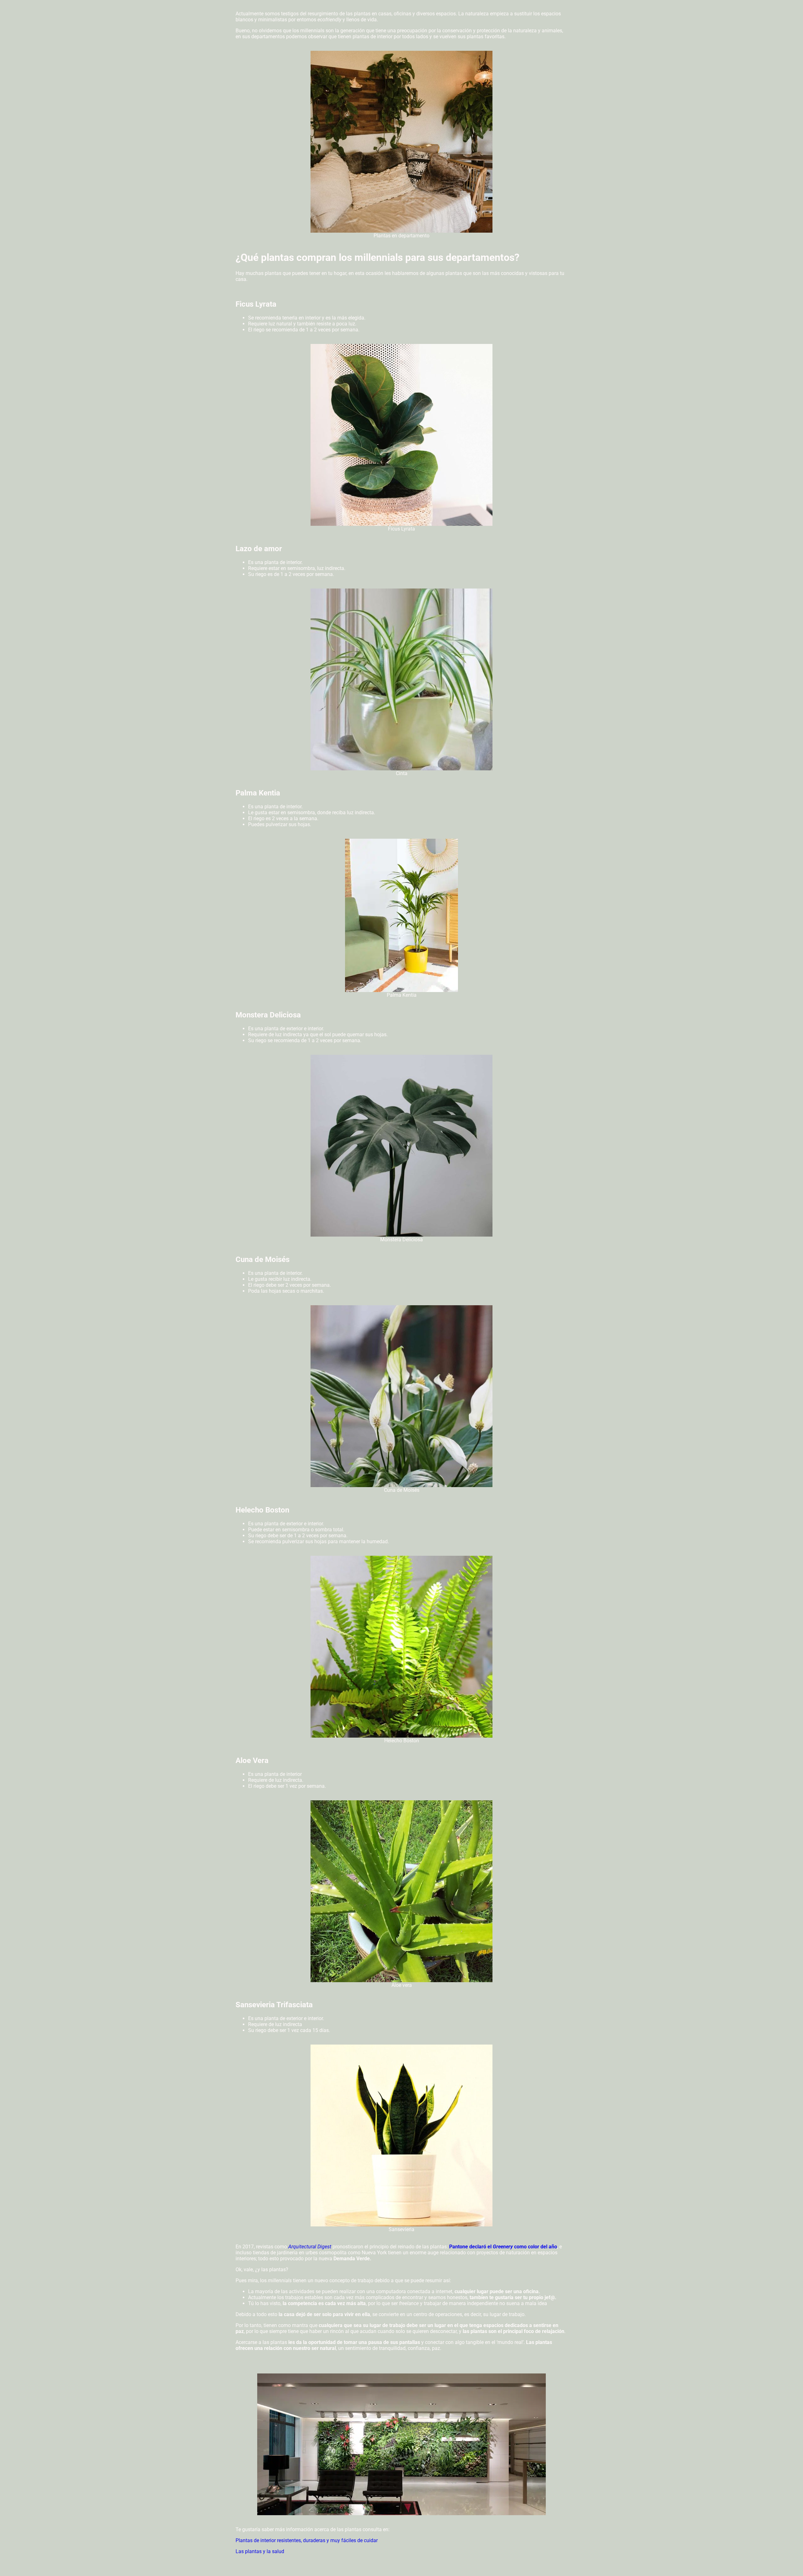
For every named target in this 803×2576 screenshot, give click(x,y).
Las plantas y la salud (260, 2551)
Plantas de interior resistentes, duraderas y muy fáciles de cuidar (307, 2540)
